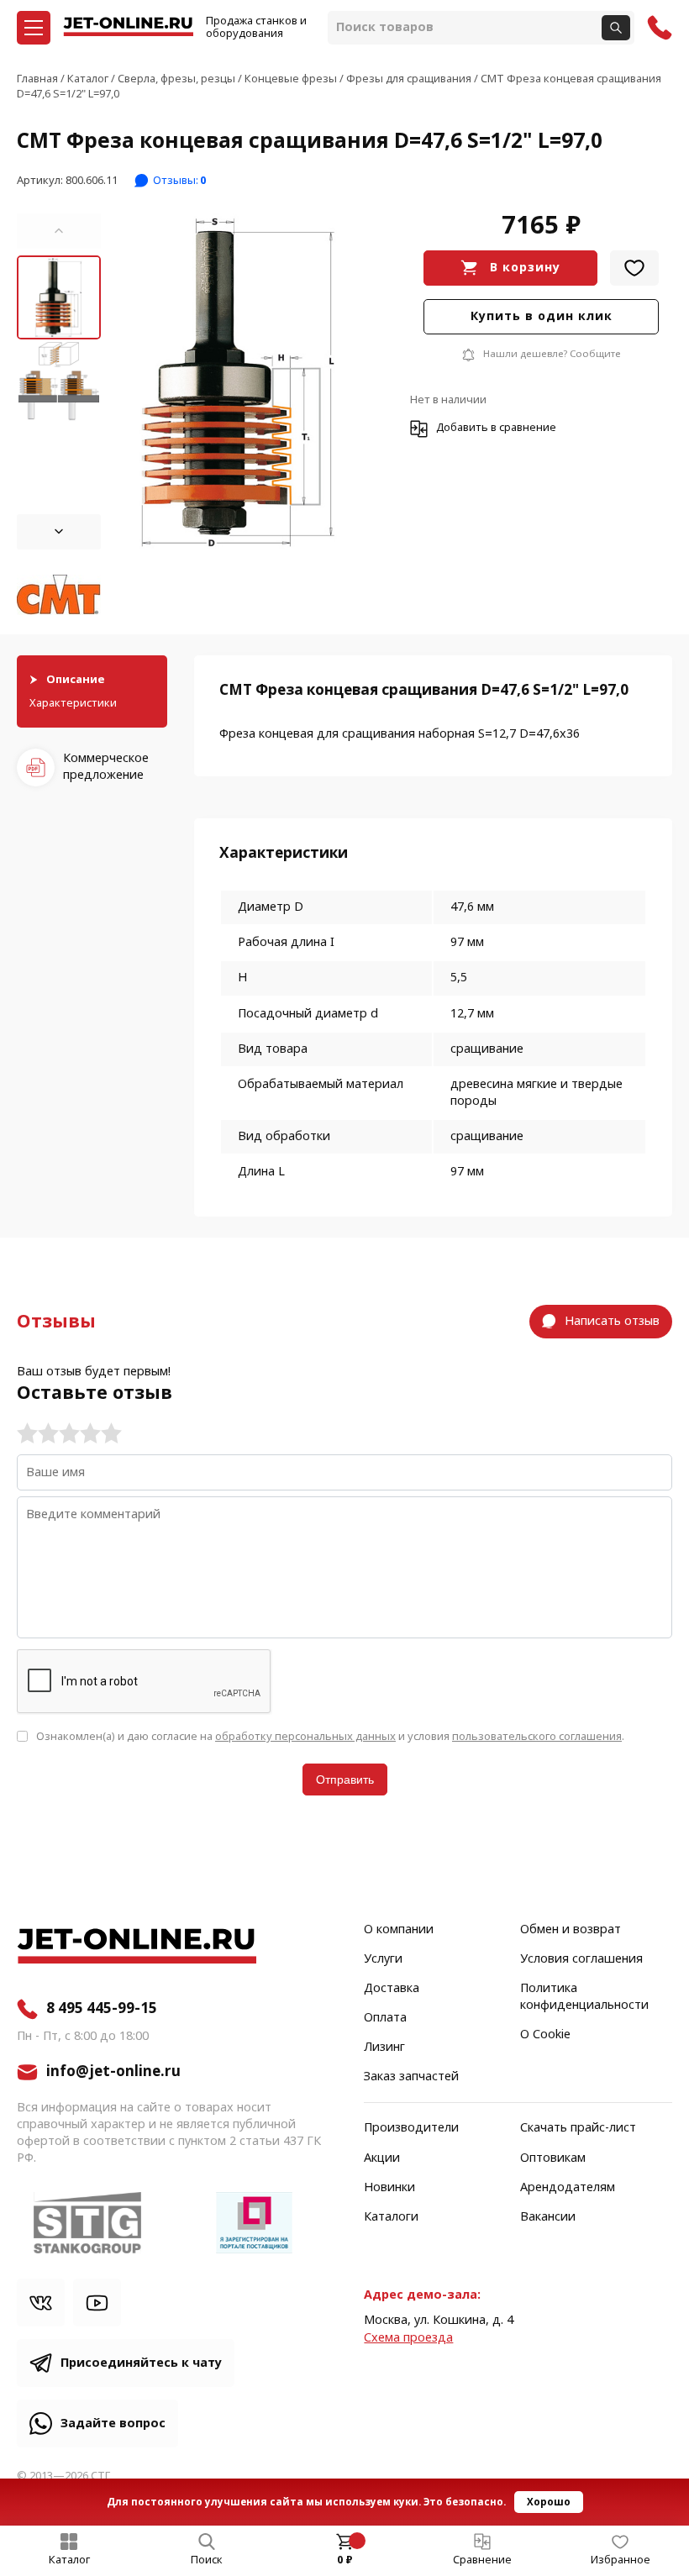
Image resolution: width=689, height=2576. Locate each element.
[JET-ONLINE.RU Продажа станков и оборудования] (128, 28)
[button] (59, 231)
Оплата (385, 2018)
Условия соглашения (581, 1959)
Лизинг (384, 2048)
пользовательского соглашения (537, 1736)
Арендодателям (568, 2188)
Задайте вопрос (113, 2424)
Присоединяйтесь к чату (141, 2363)
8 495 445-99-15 (102, 2009)
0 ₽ (345, 2560)
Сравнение (482, 2560)
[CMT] (59, 596)
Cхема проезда (408, 2338)
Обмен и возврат (571, 1930)
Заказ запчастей (411, 2077)
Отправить (345, 1780)
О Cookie (545, 2035)
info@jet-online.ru (113, 2072)
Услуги (383, 1959)
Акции (382, 2158)
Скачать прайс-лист (578, 2128)
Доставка (392, 1989)
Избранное (621, 2560)
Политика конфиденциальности (584, 1997)
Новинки (389, 2188)
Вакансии (548, 2217)
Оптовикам (553, 2158)
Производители (411, 2128)
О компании (399, 1930)
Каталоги (391, 2217)
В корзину (525, 268)
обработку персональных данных (305, 1736)
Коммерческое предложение (106, 767)
